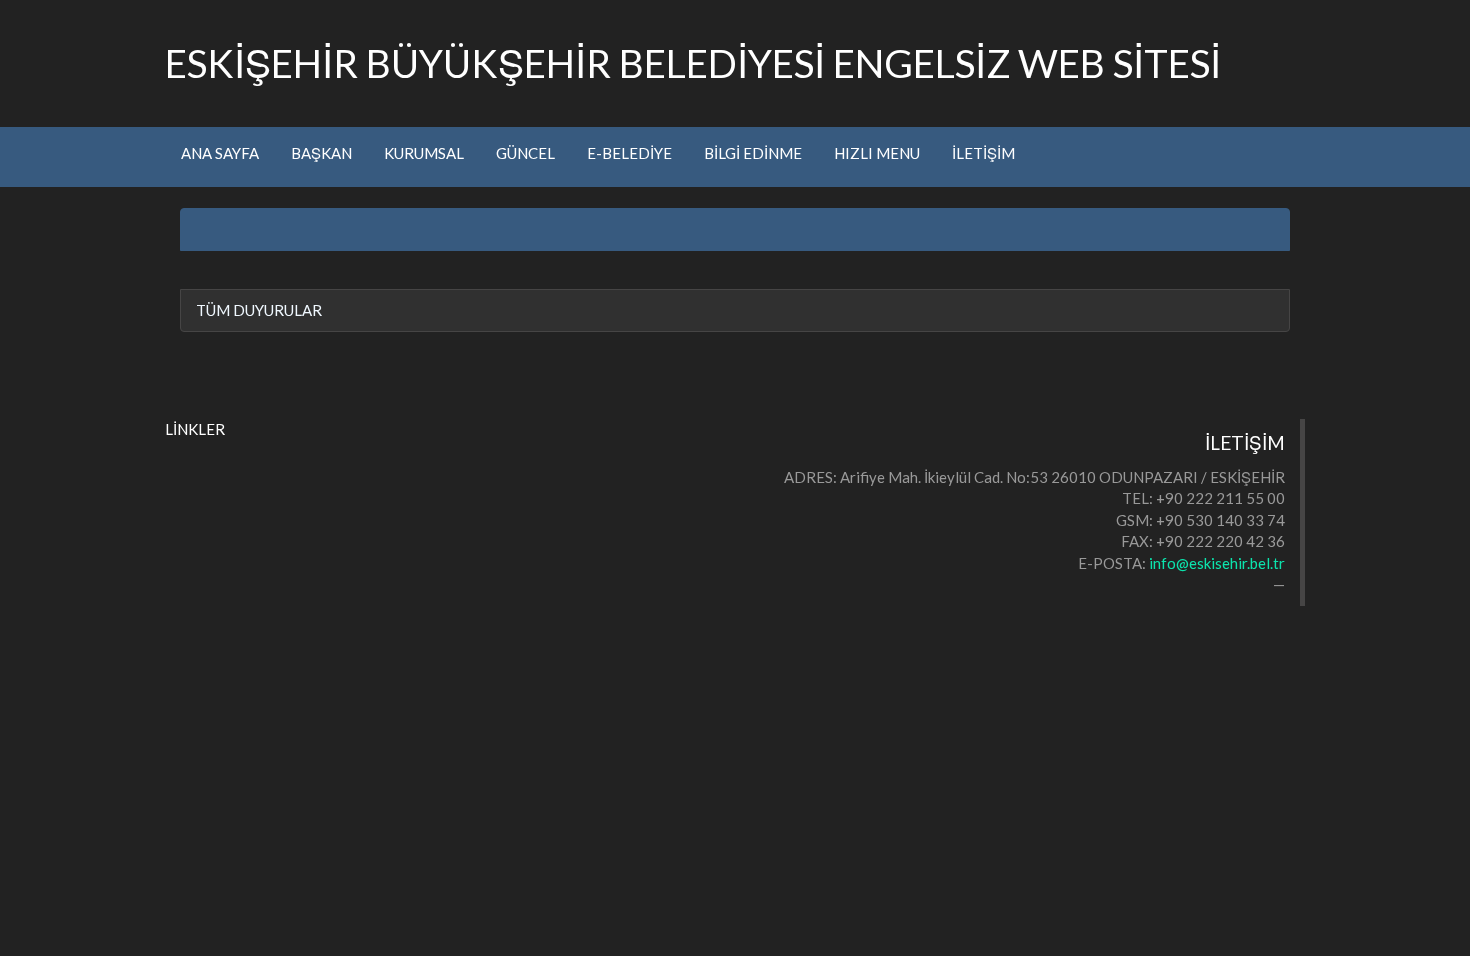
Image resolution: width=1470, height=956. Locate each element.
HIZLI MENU (877, 153)
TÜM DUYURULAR (259, 310)
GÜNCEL (525, 153)
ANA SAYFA (220, 153)
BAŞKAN (321, 153)
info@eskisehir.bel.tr (1217, 563)
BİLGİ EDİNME (753, 153)
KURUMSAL (424, 153)
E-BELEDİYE (629, 153)
